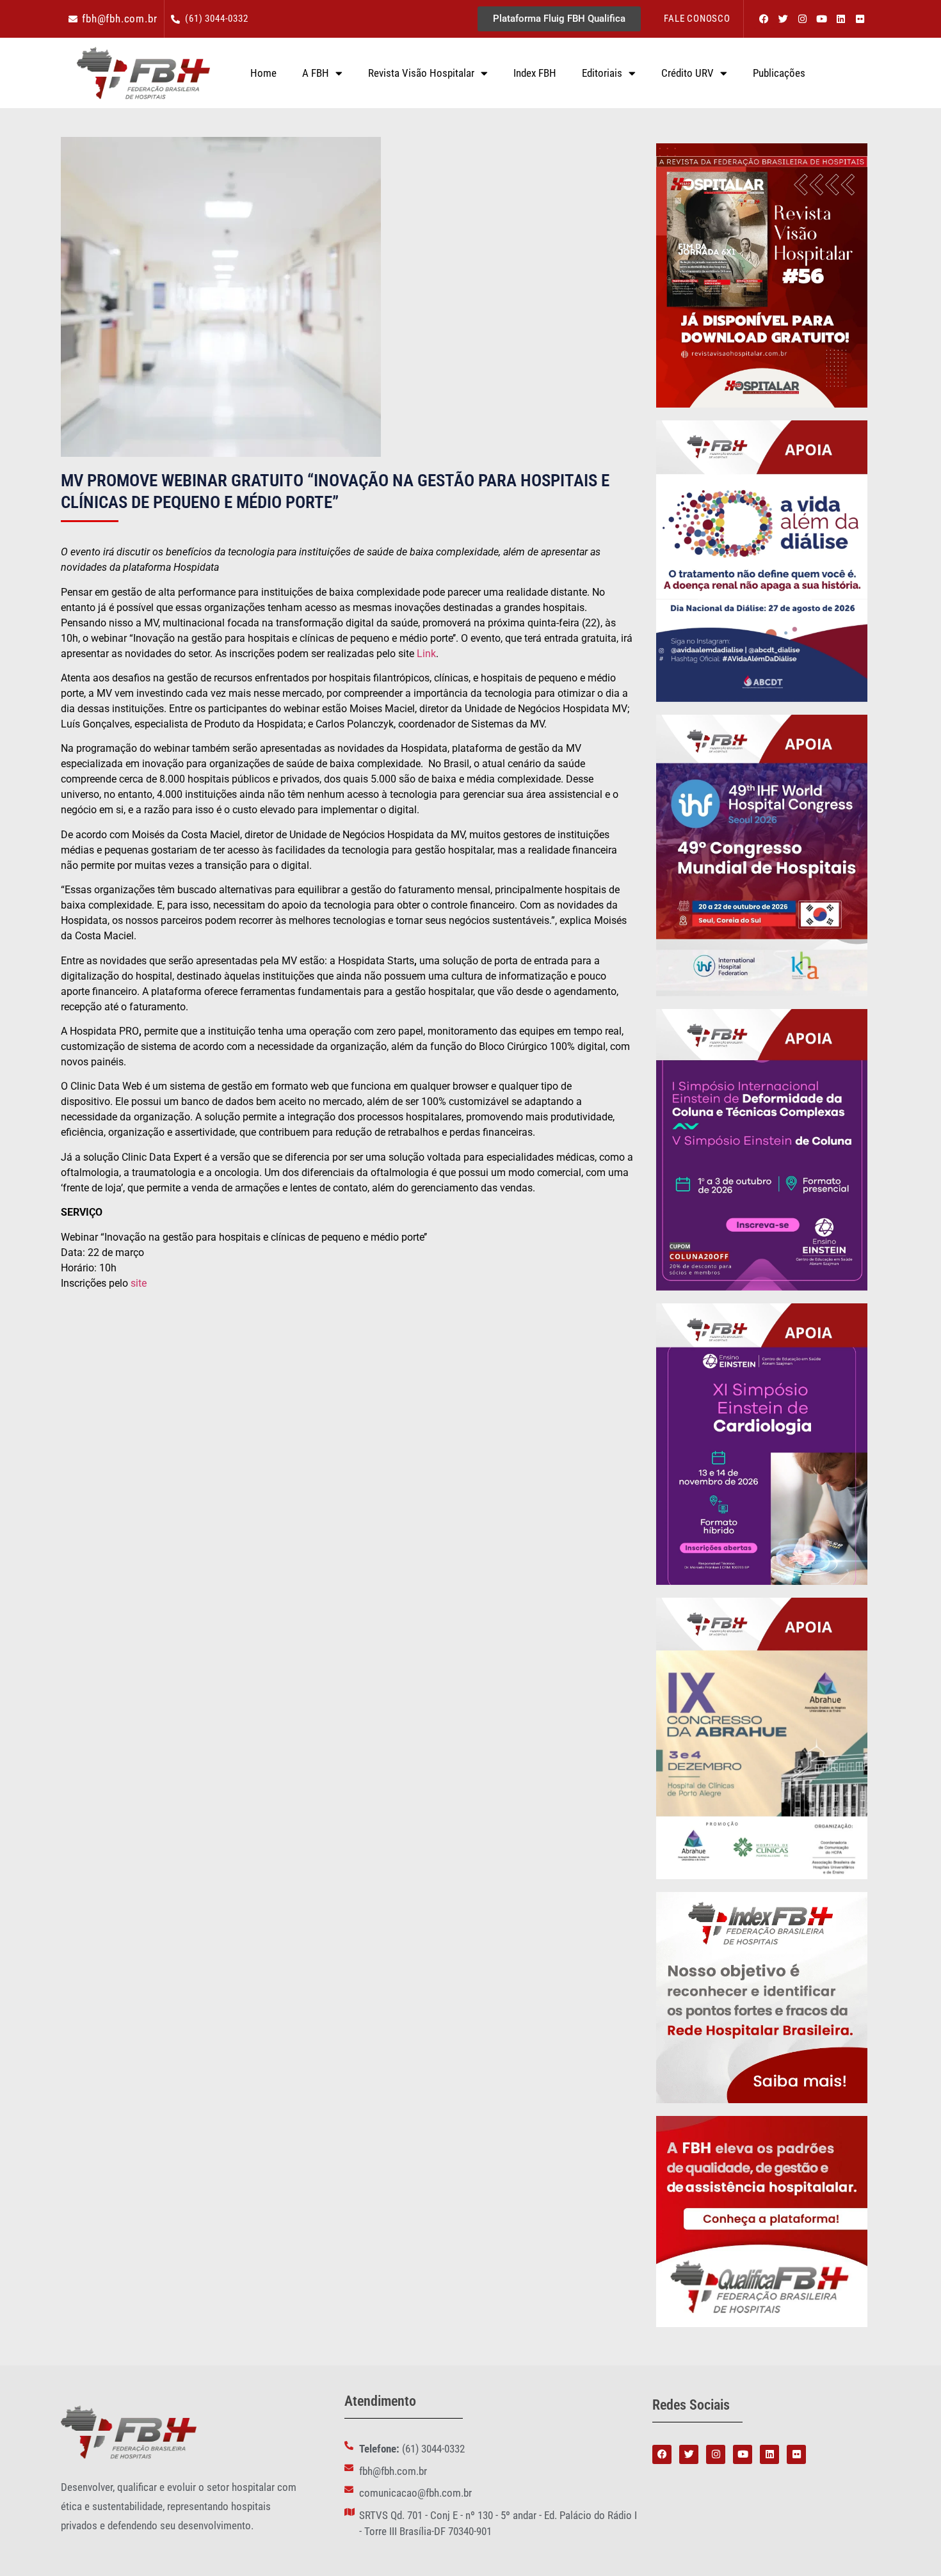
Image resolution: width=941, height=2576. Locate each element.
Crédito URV (688, 73)
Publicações (779, 73)
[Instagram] (802, 19)
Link (426, 654)
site (140, 1283)
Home (263, 73)
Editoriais (602, 73)
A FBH (316, 73)
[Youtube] (821, 19)
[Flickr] (860, 19)
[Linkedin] (840, 19)
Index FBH (535, 73)
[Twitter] (783, 19)
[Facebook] (764, 19)
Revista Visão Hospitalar (421, 73)
